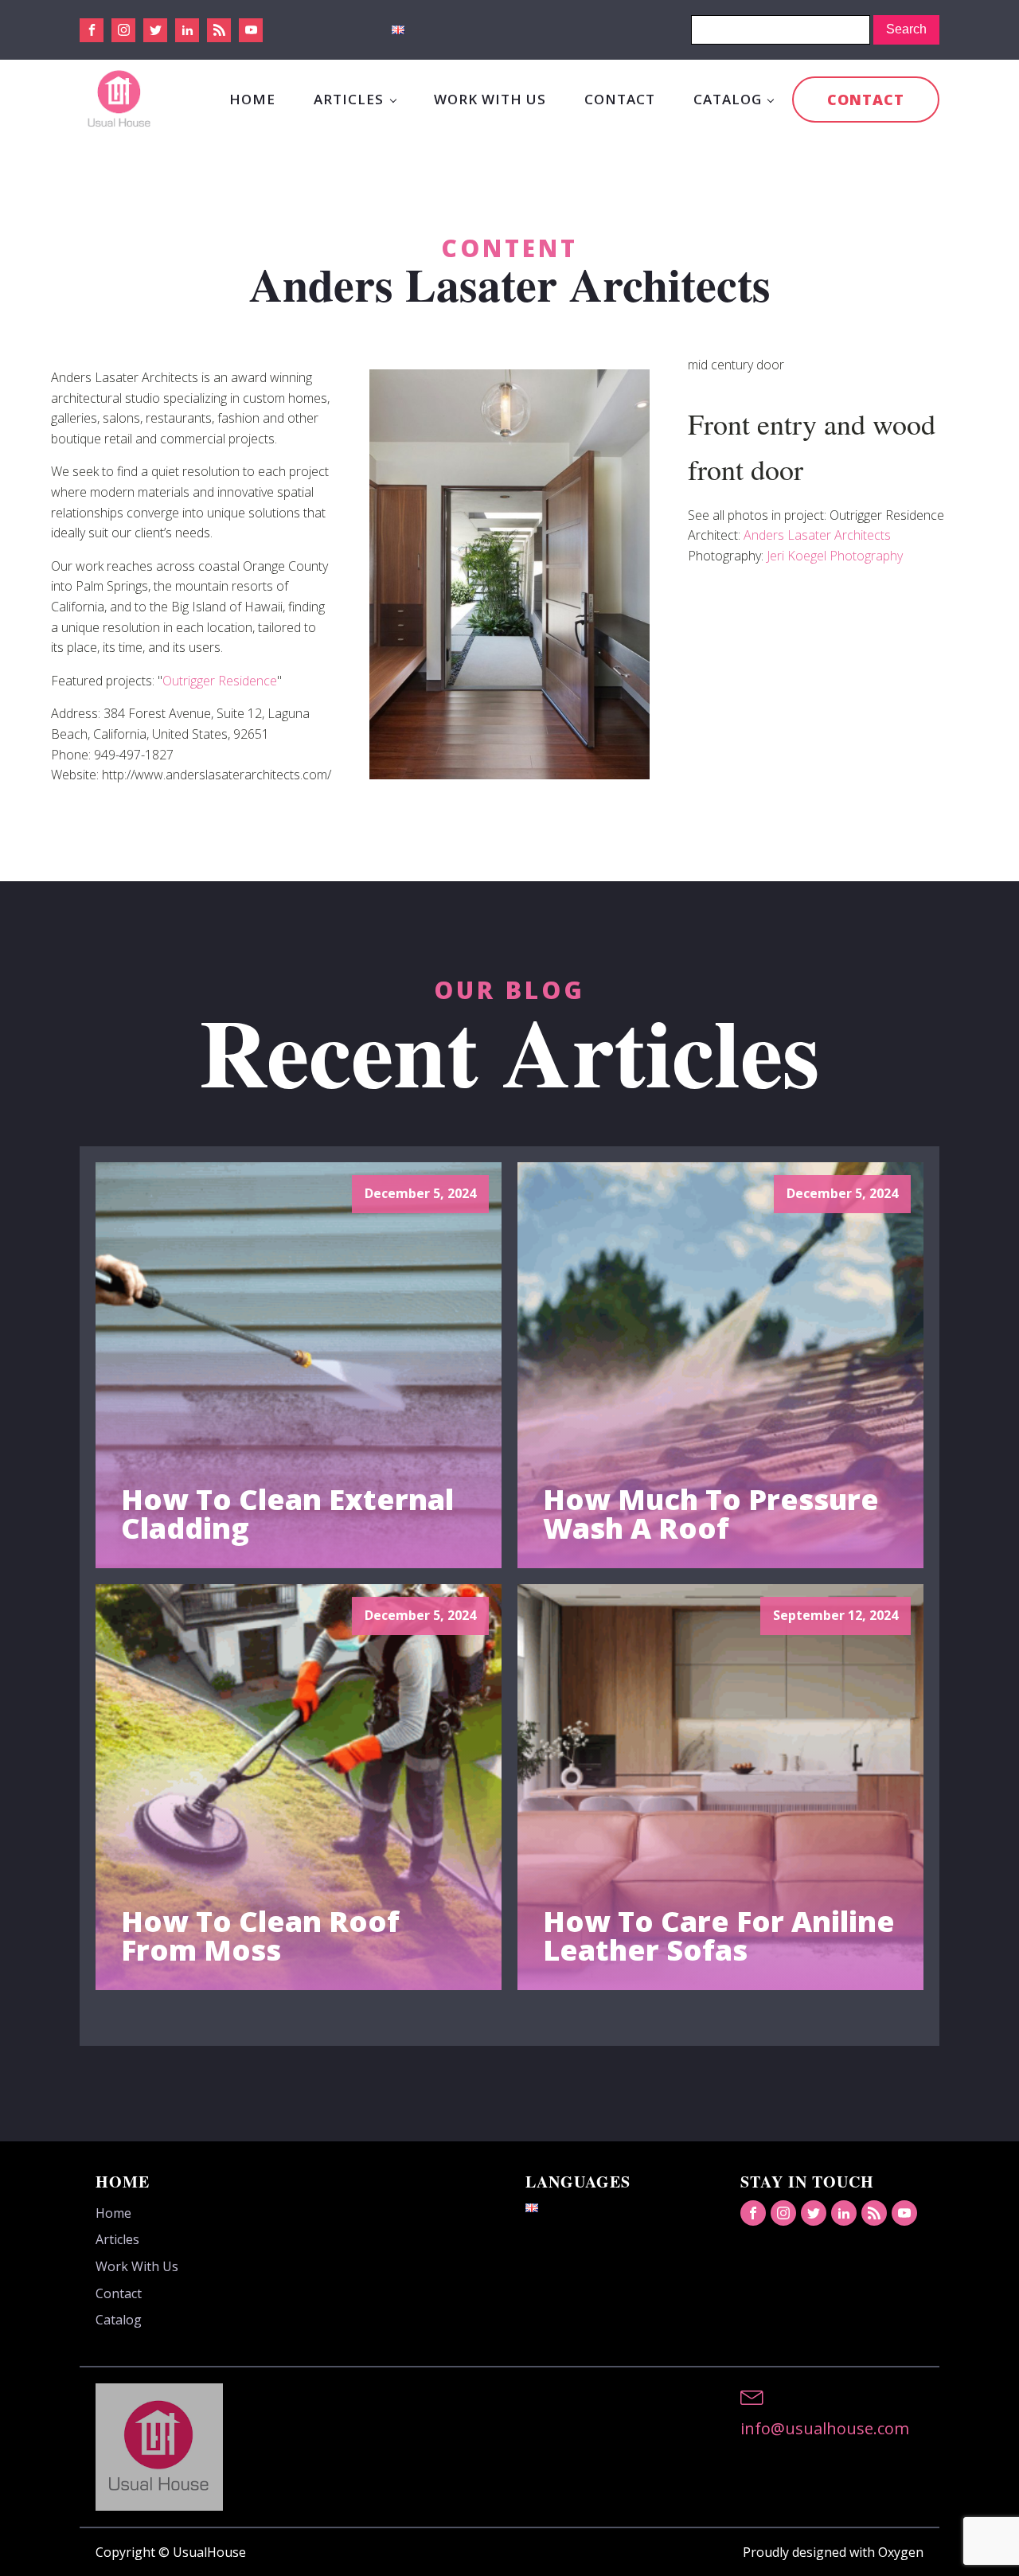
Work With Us (490, 99)
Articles (349, 99)
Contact (620, 99)
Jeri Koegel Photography (835, 556)
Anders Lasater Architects (817, 535)
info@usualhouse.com (825, 2428)
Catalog (728, 99)
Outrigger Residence (220, 681)
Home (252, 99)
